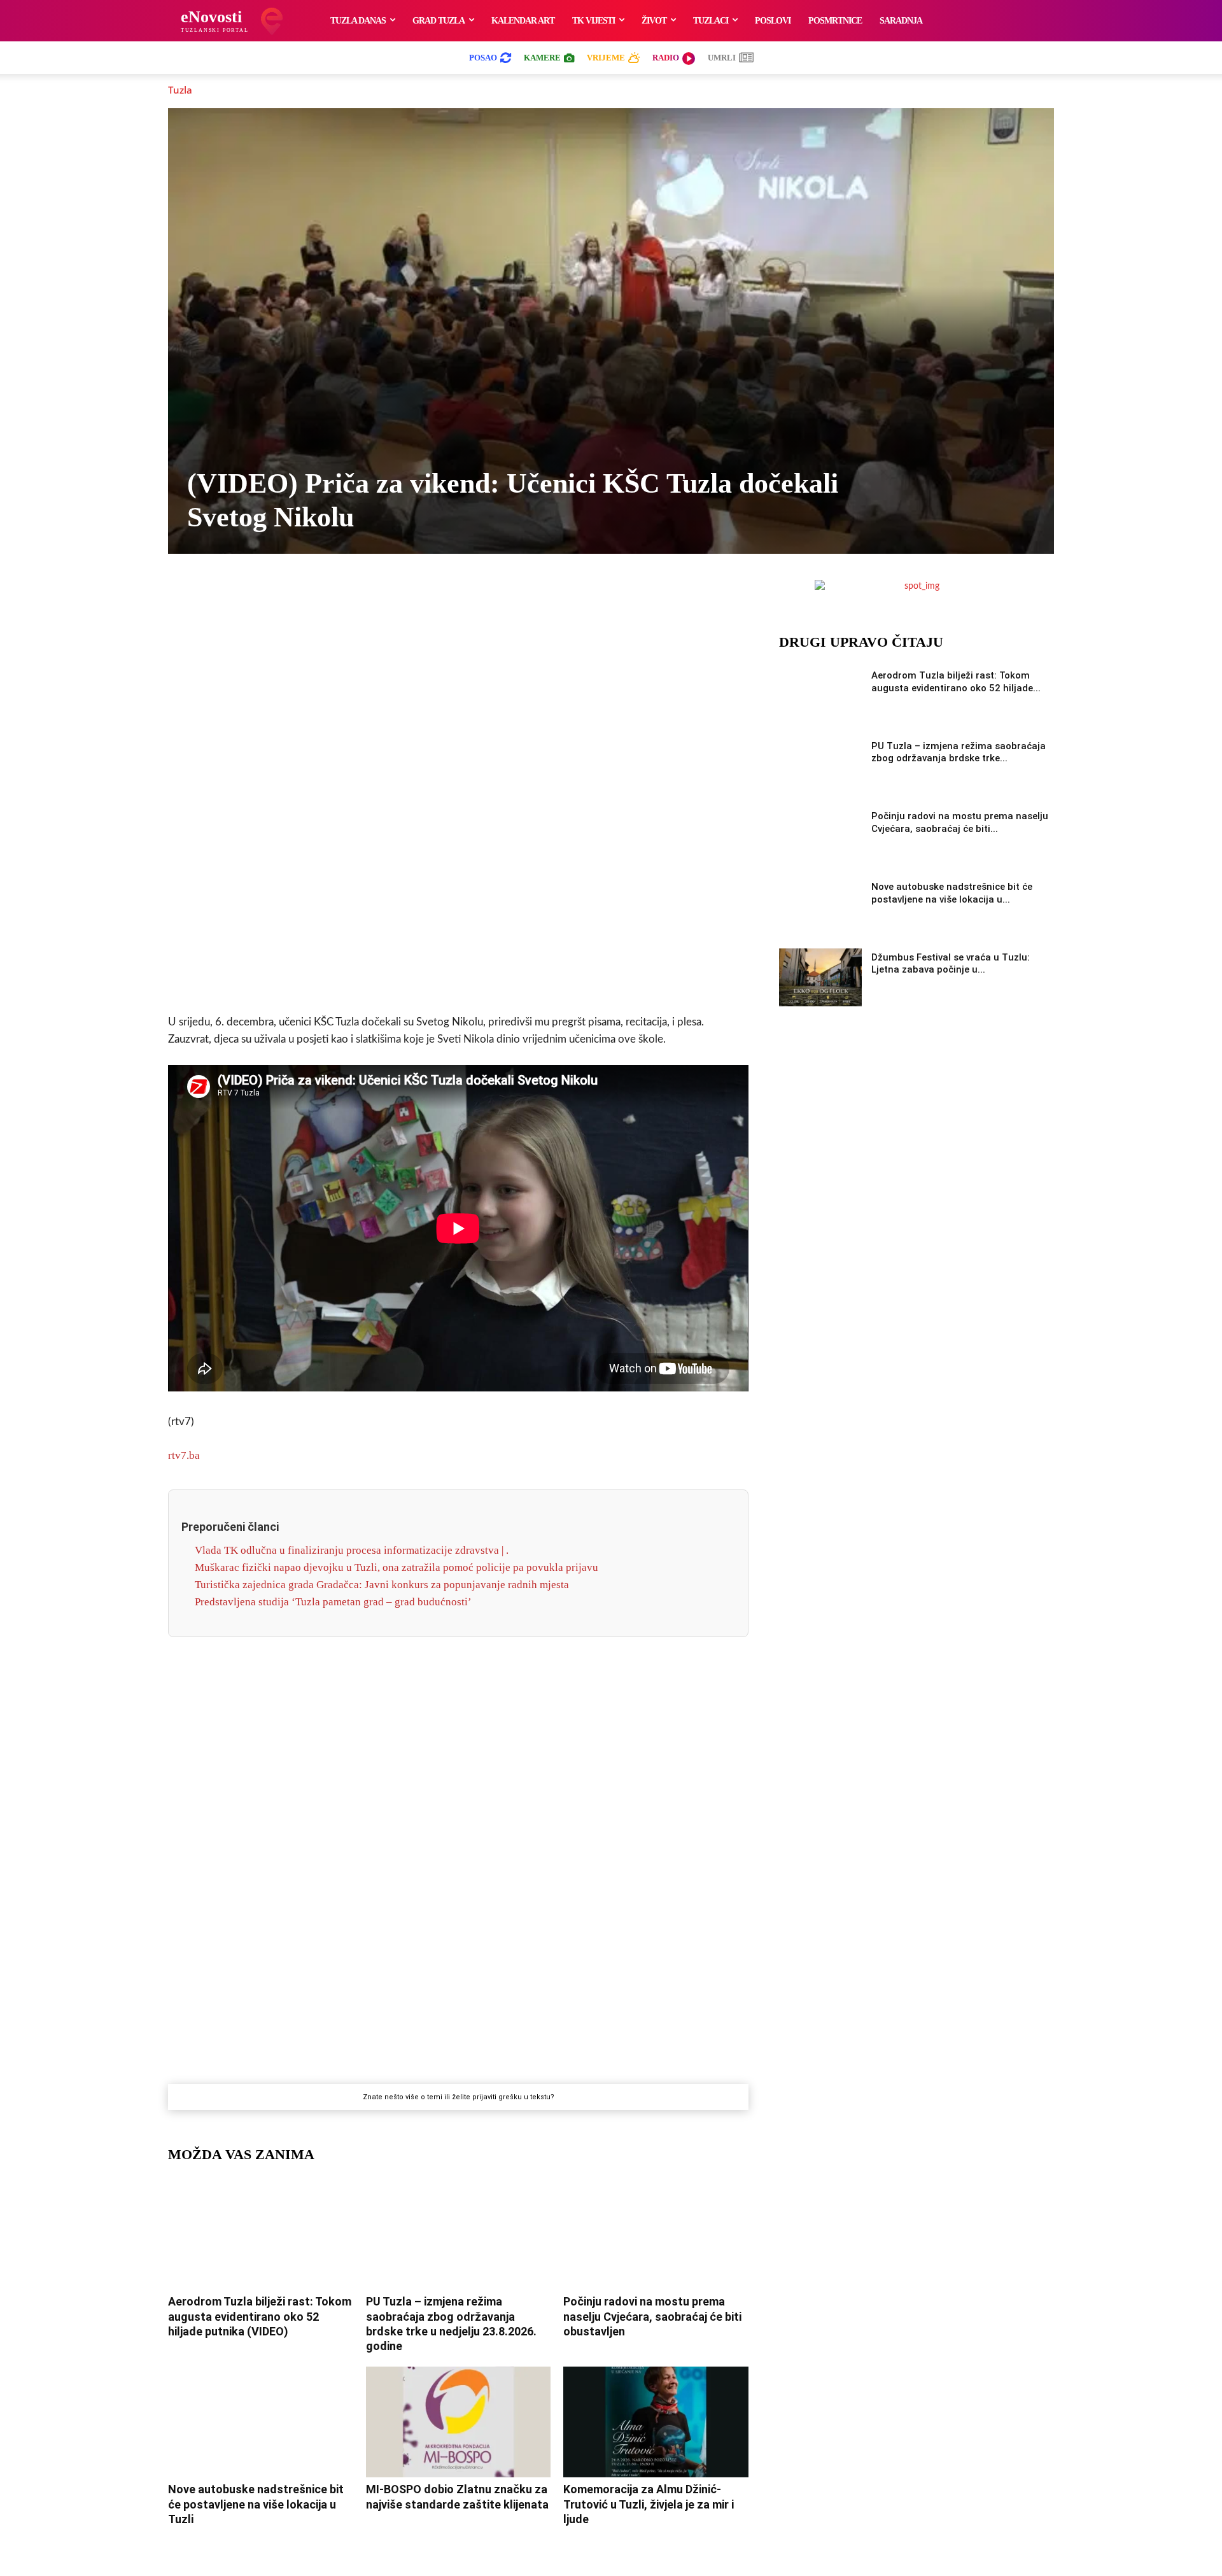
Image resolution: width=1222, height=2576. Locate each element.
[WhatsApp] (444, 593)
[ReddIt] (531, 593)
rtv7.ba (184, 1455)
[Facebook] (356, 593)
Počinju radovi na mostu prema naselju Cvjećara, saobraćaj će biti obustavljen (652, 2316)
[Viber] (414, 593)
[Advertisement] (458, 804)
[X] (385, 593)
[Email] (561, 593)
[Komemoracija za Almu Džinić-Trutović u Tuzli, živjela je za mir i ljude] (656, 2422)
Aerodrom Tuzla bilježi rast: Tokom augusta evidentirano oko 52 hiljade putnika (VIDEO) (260, 2316)
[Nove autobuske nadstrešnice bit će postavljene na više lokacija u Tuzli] (261, 2422)
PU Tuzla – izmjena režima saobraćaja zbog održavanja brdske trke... (959, 752)
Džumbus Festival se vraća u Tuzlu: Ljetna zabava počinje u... (951, 964)
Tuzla (180, 90)
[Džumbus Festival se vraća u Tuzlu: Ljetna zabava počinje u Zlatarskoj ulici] (820, 977)
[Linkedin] (473, 593)
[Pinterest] (502, 593)
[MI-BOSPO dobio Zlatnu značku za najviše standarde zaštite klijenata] (459, 2422)
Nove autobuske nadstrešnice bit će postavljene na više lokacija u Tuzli (256, 2504)
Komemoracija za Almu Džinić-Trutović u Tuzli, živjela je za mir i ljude (649, 2504)
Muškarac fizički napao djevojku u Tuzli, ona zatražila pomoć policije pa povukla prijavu (397, 1567)
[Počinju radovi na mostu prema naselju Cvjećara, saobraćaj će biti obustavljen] (656, 2234)
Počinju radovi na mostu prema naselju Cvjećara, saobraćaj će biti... (960, 822)
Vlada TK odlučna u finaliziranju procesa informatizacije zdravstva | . (352, 1550)
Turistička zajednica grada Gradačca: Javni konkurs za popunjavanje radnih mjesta (382, 1585)
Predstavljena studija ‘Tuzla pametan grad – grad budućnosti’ (333, 1602)
